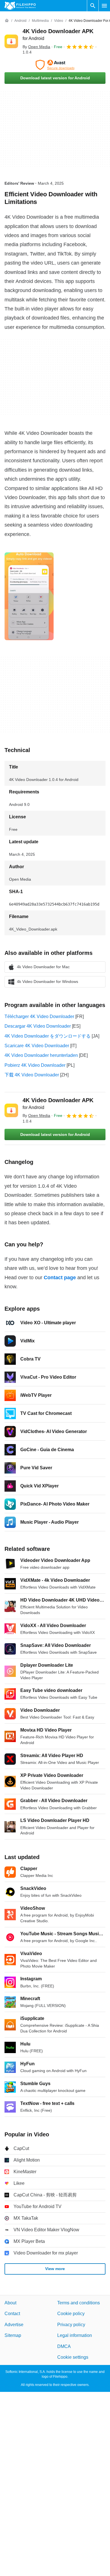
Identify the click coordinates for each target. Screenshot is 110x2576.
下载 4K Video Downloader (32, 1075)
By (36, 47)
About (10, 2303)
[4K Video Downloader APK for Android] (11, 41)
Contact (12, 2314)
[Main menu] (104, 6)
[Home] (7, 21)
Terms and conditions (79, 2303)
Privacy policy (71, 2324)
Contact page (60, 1278)
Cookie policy (71, 2314)
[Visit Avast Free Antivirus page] (55, 65)
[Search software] (93, 6)
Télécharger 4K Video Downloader (39, 1016)
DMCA (64, 2346)
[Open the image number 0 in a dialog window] (29, 596)
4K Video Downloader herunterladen (41, 1055)
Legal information (75, 2335)
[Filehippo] (20, 6)
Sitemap (13, 2335)
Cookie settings (73, 2357)
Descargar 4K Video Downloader (38, 1026)
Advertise (14, 2324)
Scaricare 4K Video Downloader (37, 1046)
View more (55, 2269)
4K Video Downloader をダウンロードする (48, 1036)
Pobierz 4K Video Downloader (35, 1065)
